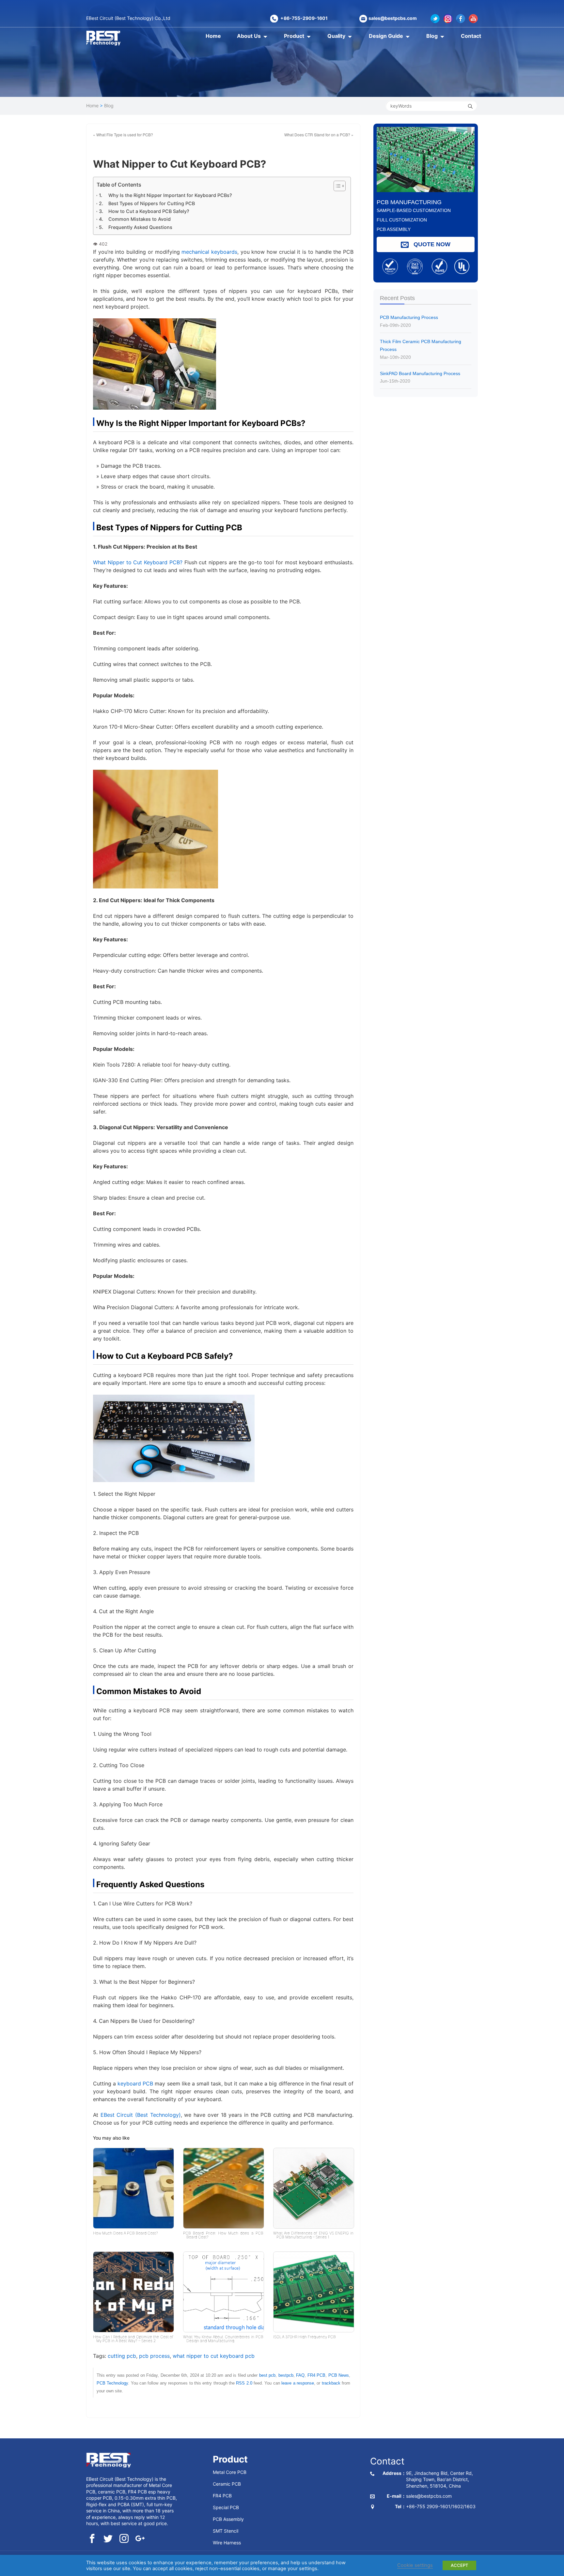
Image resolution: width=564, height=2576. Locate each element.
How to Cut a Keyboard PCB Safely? (149, 211)
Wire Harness (227, 2542)
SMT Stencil (226, 2531)
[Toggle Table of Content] (336, 186)
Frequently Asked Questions (140, 227)
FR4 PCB (316, 2375)
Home (213, 36)
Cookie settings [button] (415, 2565)
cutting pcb (122, 2356)
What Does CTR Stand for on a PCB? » (319, 135)
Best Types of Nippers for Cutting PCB (152, 203)
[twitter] (108, 2539)
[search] (470, 106)
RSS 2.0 (244, 2383)
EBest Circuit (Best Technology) (141, 2115)
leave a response (298, 2383)
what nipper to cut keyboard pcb (214, 2356)
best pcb (267, 2375)
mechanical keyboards (209, 252)
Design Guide (386, 36)
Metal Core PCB (230, 2472)
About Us (249, 36)
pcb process (154, 2356)
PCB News (339, 2375)
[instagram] (124, 2539)
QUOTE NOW (431, 244)
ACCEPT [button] (459, 2565)
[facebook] (92, 2539)
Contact (471, 36)
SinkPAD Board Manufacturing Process (420, 377)
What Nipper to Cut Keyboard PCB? (138, 562)
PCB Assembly (228, 2519)
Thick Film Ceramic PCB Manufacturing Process (421, 349)
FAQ (300, 2375)
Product (294, 36)
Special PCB (226, 2507)
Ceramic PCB (227, 2484)
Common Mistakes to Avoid (140, 219)
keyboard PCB (135, 2084)
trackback (331, 2383)
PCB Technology (112, 2383)
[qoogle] (140, 2539)
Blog (432, 36)
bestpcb (286, 2375)
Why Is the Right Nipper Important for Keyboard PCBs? (170, 195)
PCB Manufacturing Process (409, 321)
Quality (336, 36)
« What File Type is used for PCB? (123, 135)
